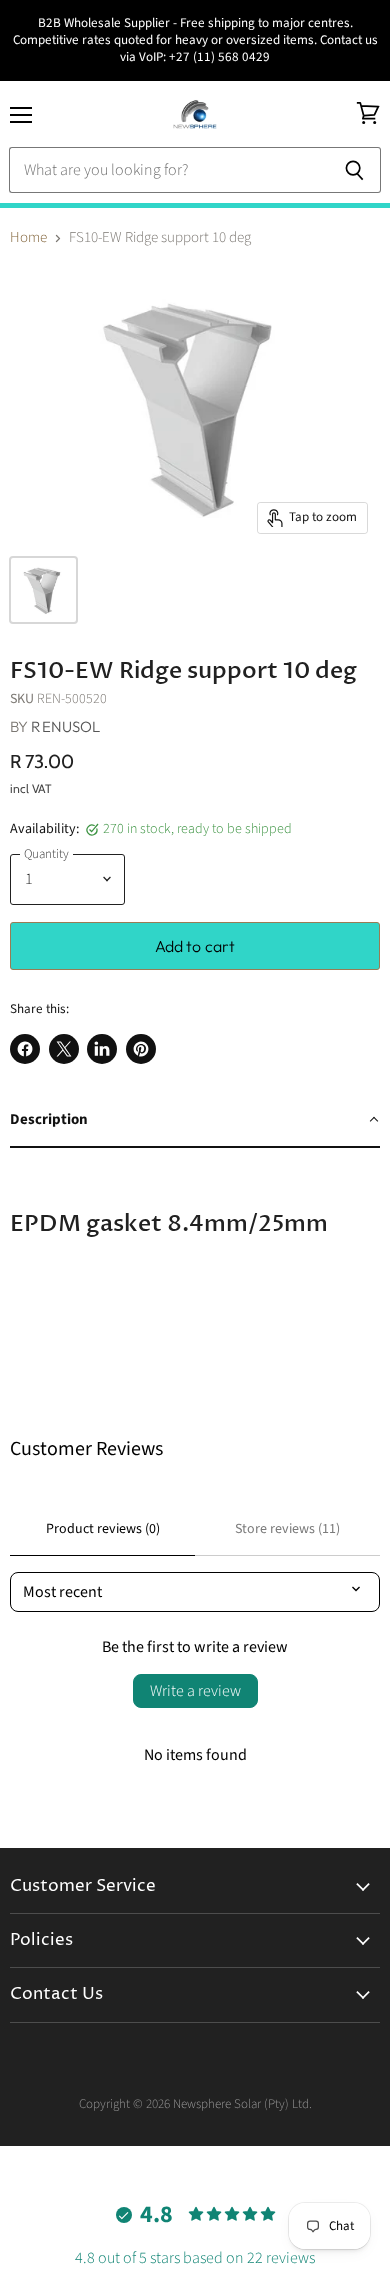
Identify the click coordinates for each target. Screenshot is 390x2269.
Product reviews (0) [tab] (103, 1529)
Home (28, 237)
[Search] (354, 170)
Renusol (65, 726)
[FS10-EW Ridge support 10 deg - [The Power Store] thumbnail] (43, 590)
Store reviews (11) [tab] (287, 1529)
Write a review (195, 1691)
